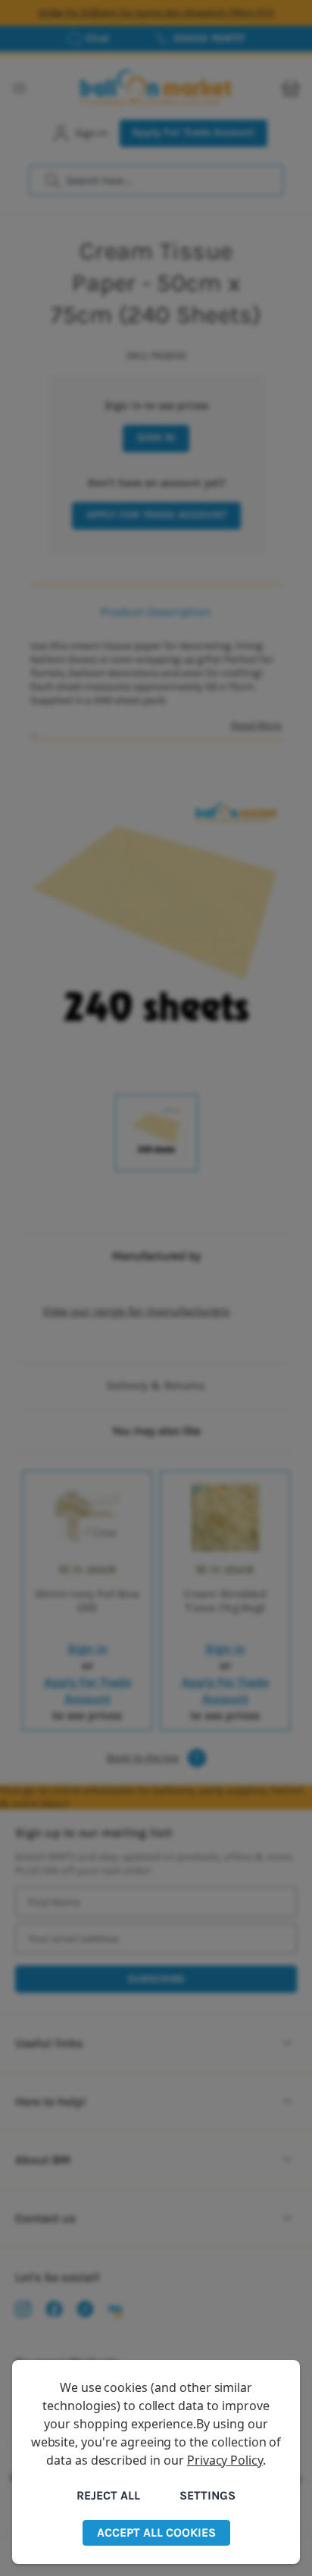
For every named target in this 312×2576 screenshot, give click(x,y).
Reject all (108, 2495)
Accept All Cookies (156, 2532)
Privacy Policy (225, 2460)
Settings (207, 2495)
